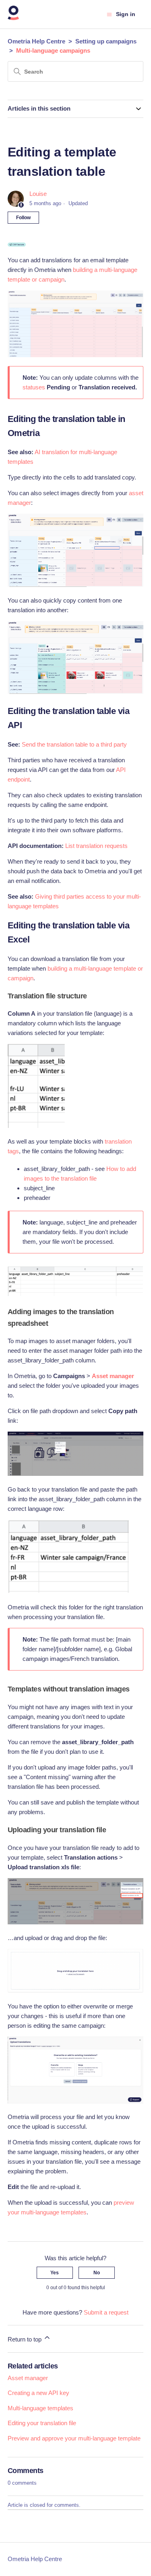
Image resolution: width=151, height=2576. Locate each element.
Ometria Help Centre (36, 41)
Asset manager (28, 2378)
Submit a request (106, 2312)
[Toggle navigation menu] (109, 14)
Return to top (25, 2339)
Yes (55, 2273)
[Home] (13, 18)
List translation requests (96, 846)
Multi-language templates (40, 2408)
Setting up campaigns (106, 41)
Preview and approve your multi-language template (74, 2438)
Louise (38, 194)
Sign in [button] (126, 14)
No (97, 2273)
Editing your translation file (42, 2423)
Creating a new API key (38, 2393)
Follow (23, 218)
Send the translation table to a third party (74, 744)
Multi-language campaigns (53, 50)
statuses (34, 387)
